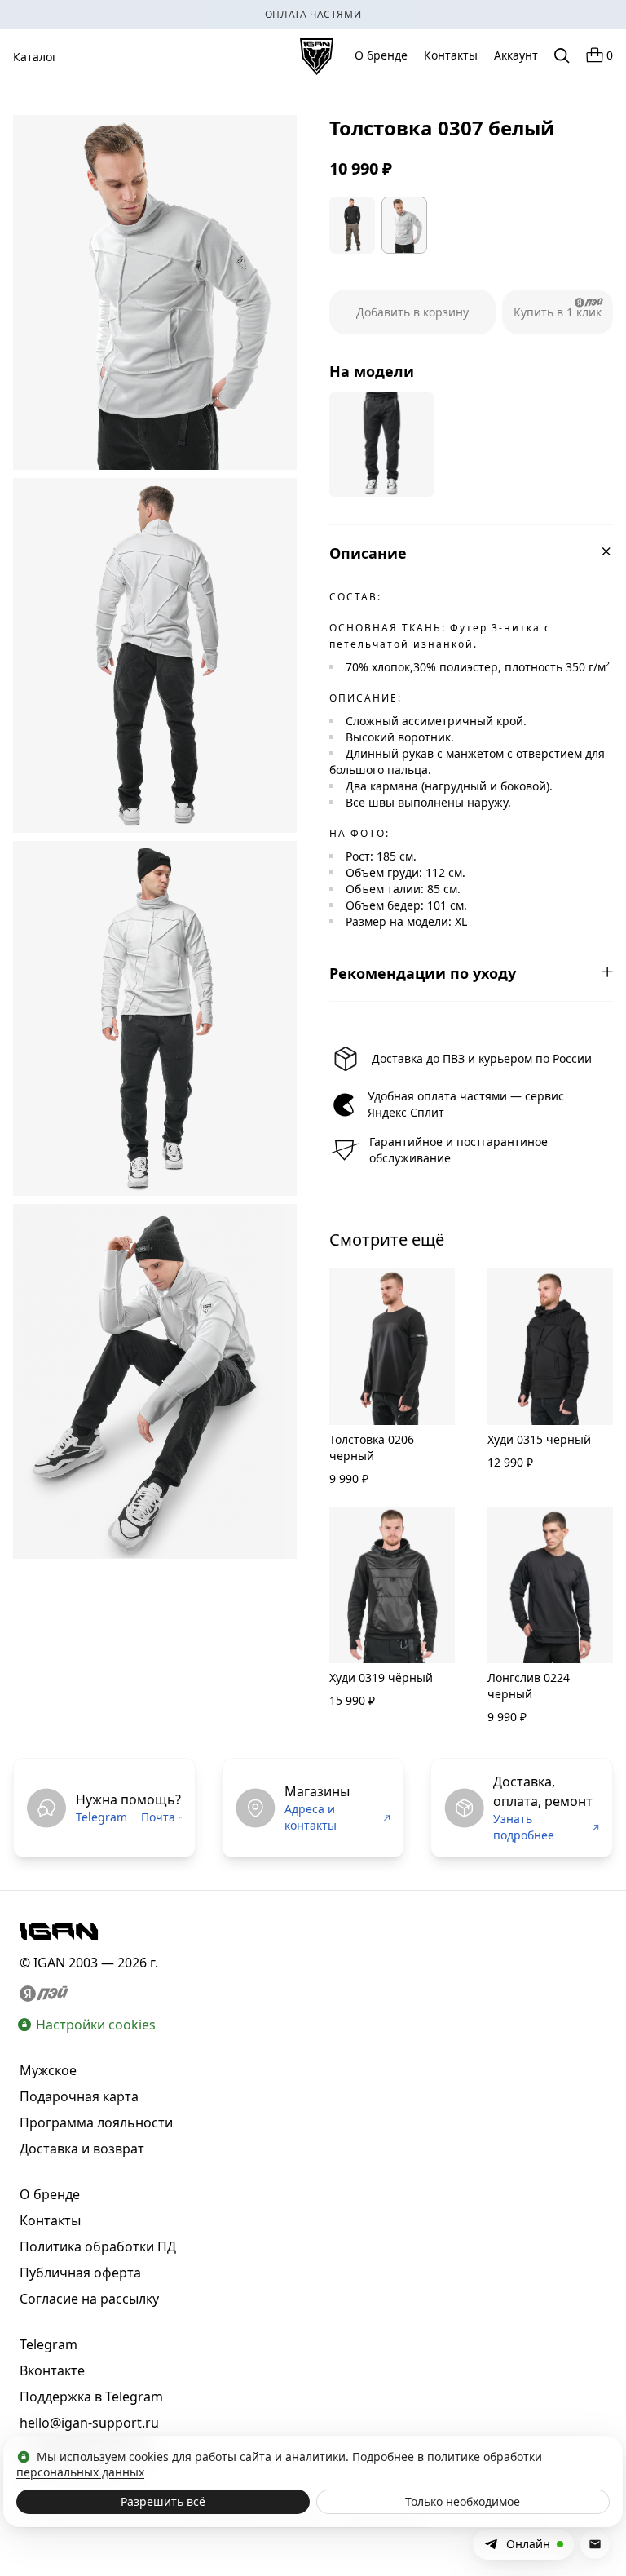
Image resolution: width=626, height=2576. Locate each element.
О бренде (381, 55)
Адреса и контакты (311, 1817)
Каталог (35, 57)
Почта (158, 1817)
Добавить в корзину (412, 312)
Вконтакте (52, 2370)
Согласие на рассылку (89, 2299)
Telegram (101, 1817)
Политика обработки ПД (98, 2246)
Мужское (48, 2070)
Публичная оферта (80, 2273)
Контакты (451, 55)
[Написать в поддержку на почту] (595, 2544)
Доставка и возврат (82, 2149)
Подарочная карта (79, 2096)
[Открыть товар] (381, 445)
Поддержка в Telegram (91, 2397)
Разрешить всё (163, 2501)
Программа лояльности (96, 2122)
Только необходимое (463, 2501)
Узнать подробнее (524, 1827)
